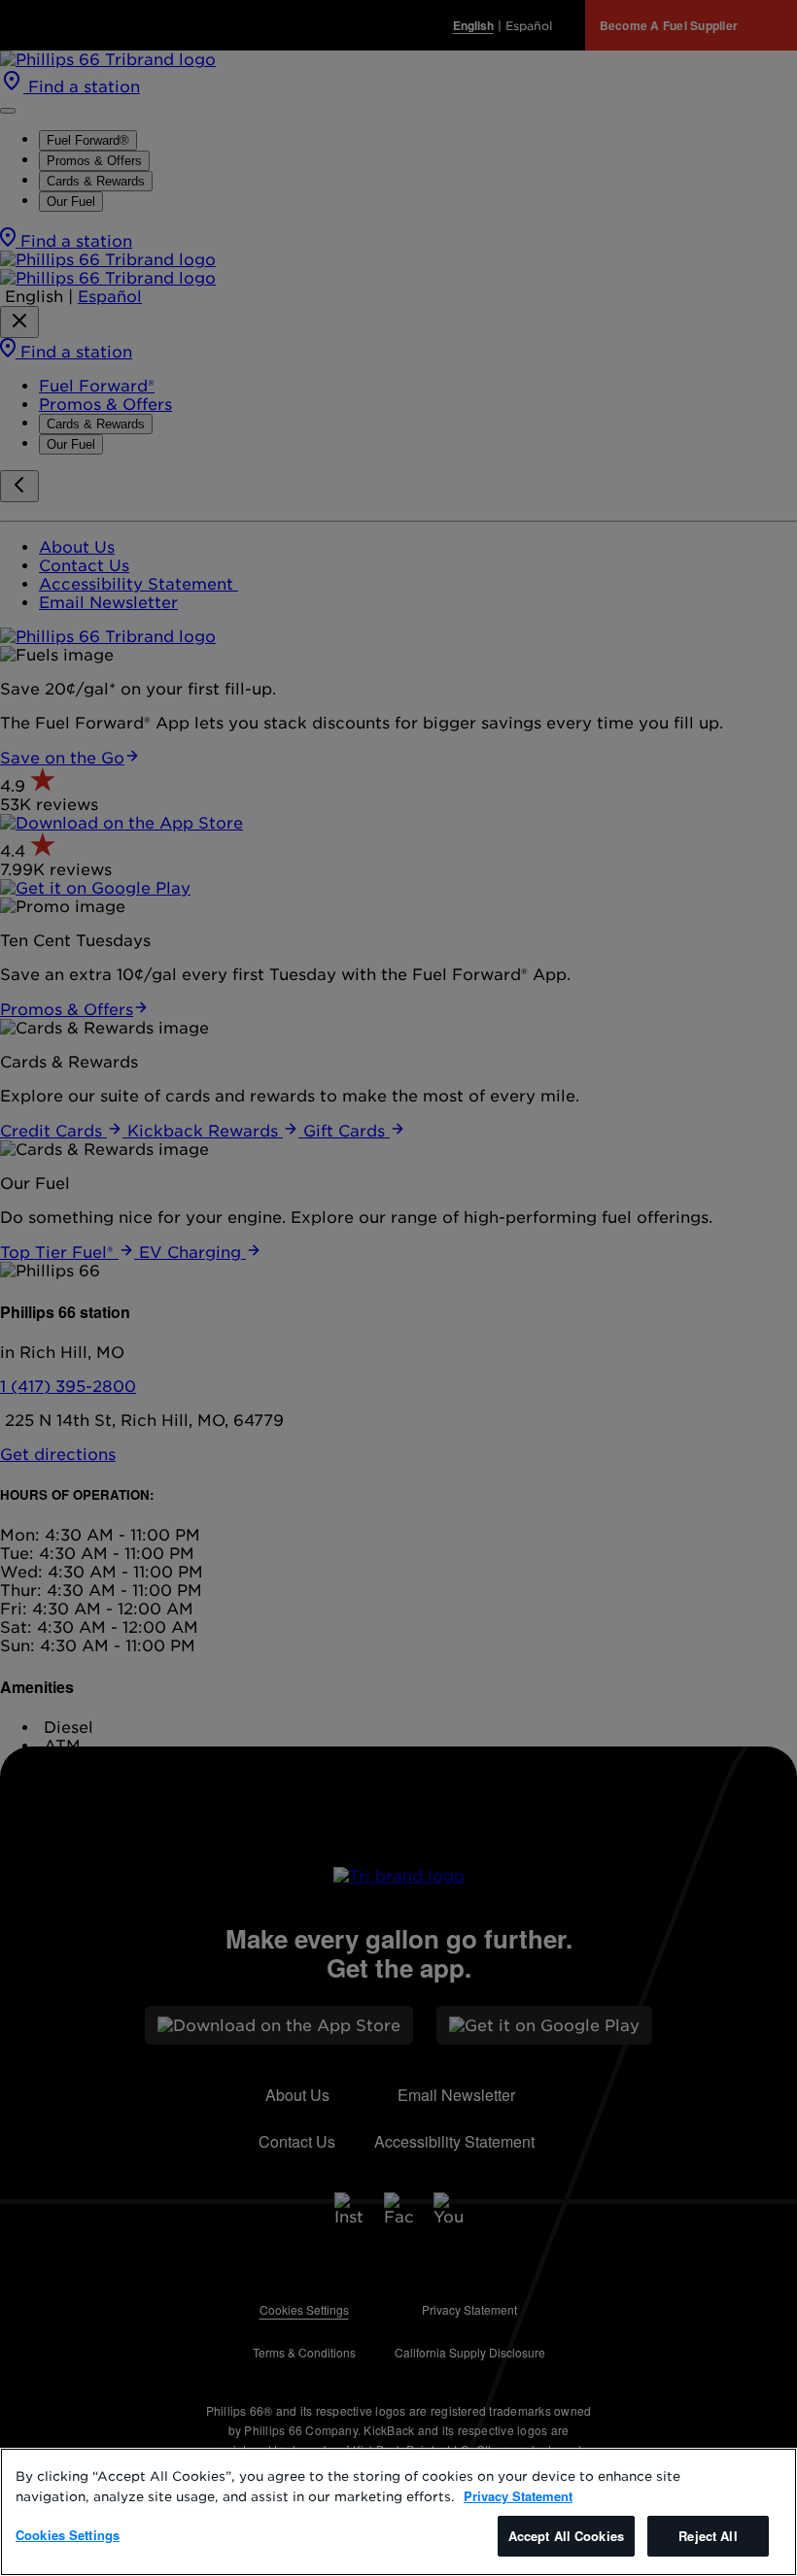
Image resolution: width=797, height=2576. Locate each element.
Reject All (708, 2536)
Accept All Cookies (566, 2536)
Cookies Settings (68, 2535)
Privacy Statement (518, 2496)
